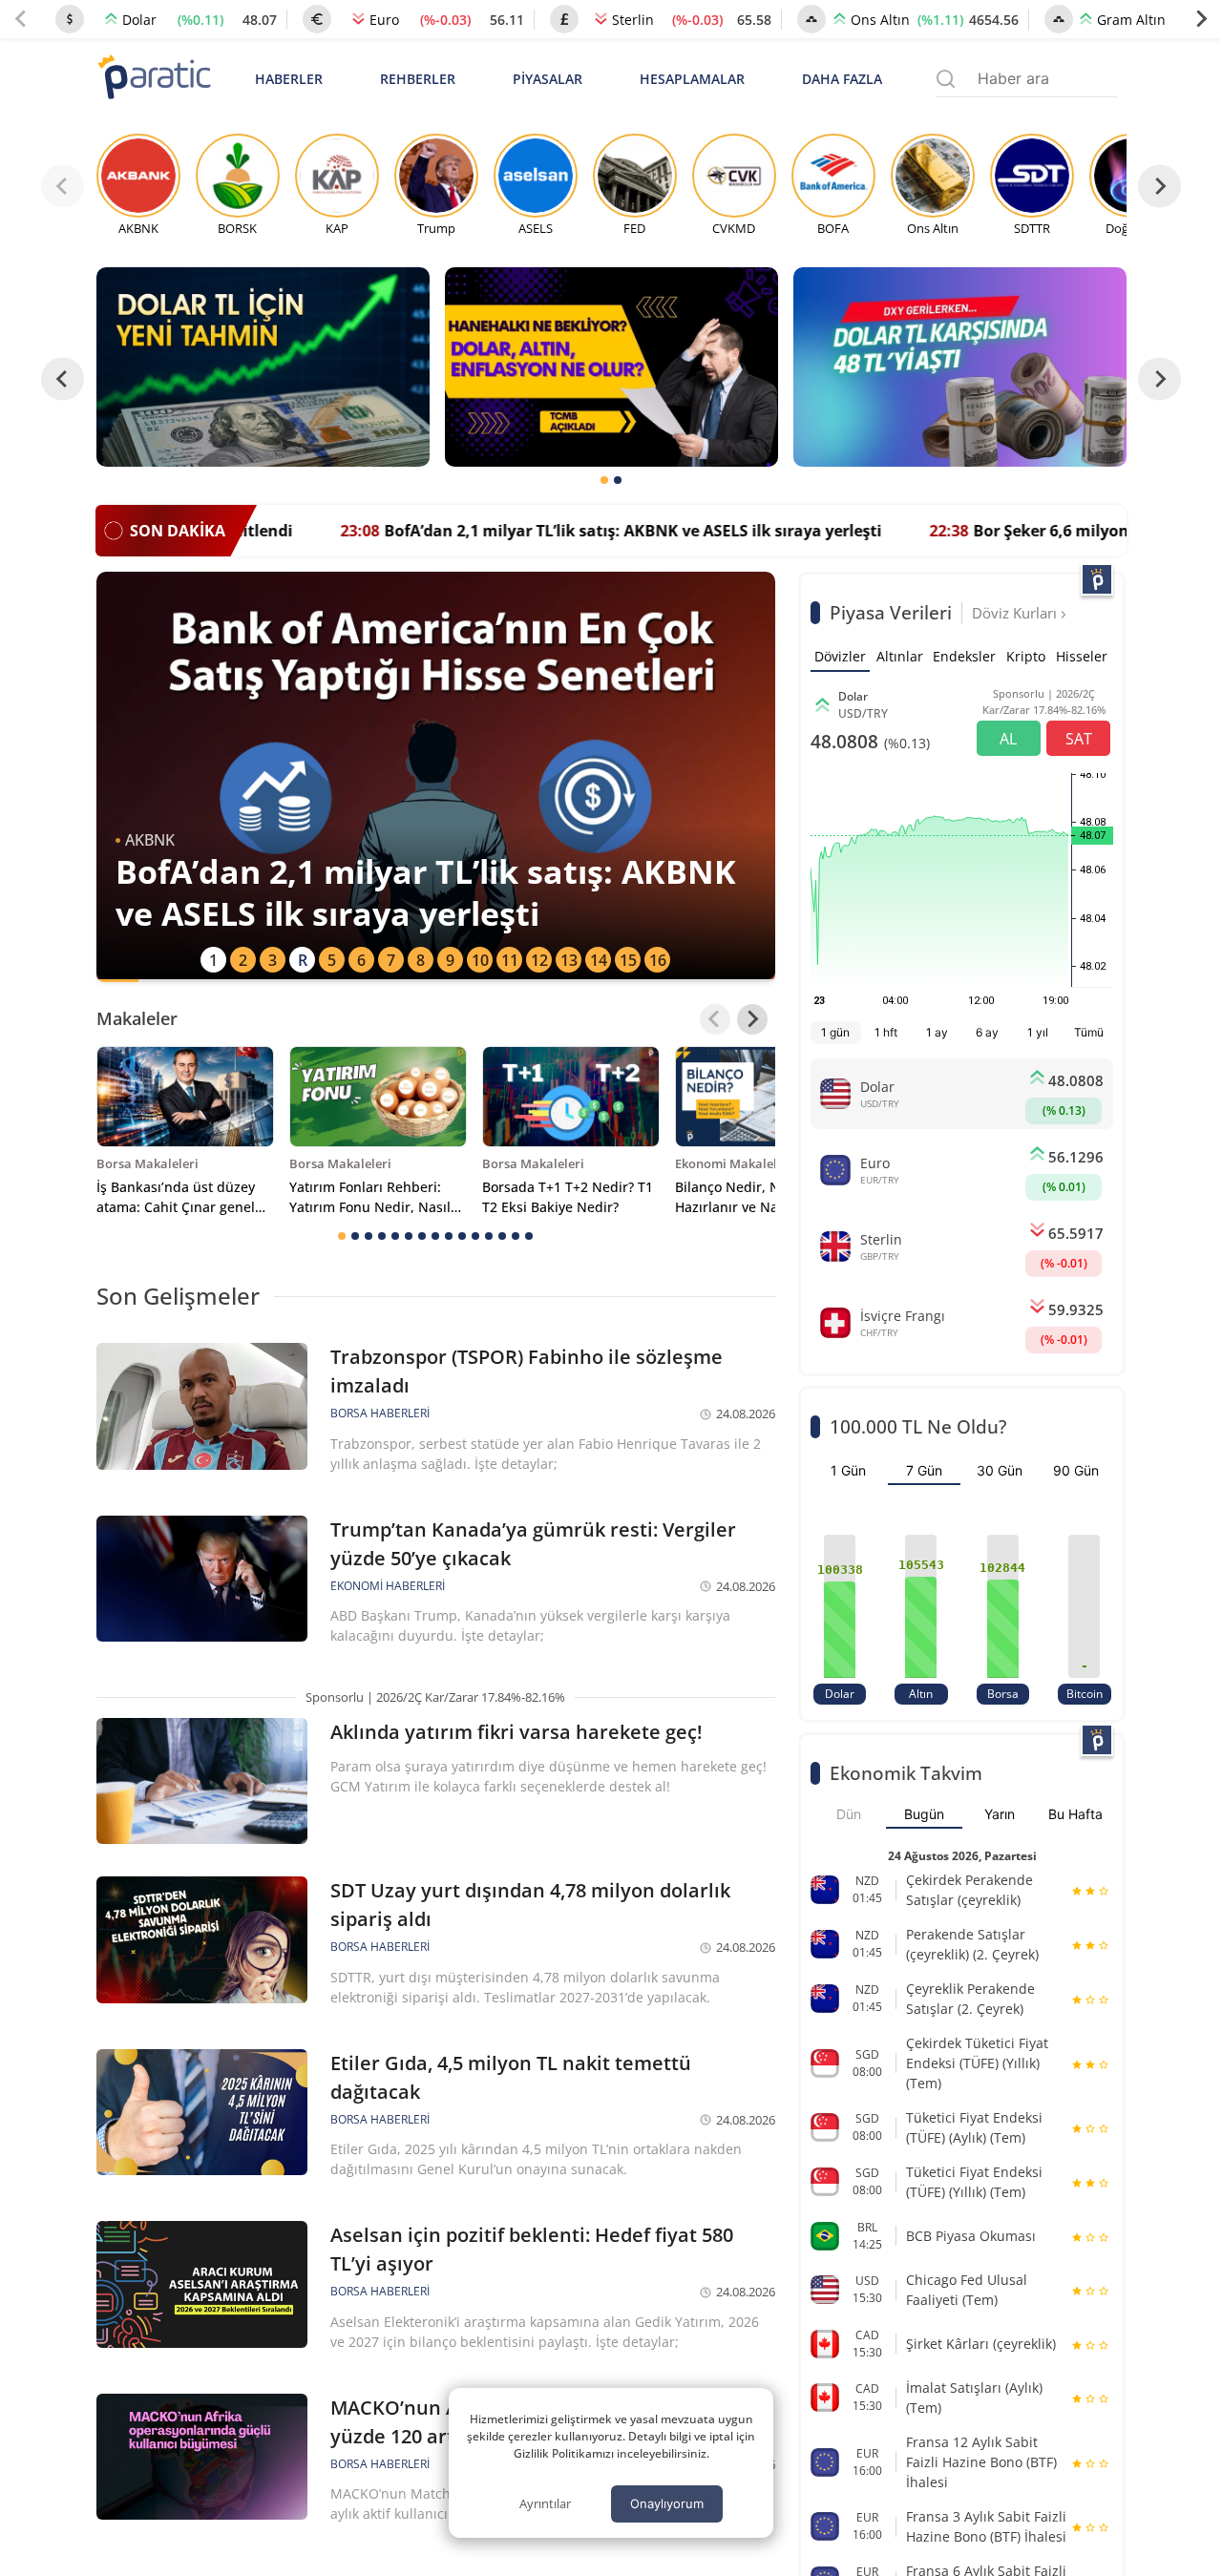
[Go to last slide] (63, 378)
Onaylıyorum (667, 2503)
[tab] (604, 480)
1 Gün (848, 1470)
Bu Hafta (1075, 1814)
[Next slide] (1201, 19)
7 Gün (924, 1470)
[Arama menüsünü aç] (946, 79)
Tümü (1089, 1032)
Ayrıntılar (545, 2503)
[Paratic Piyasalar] (1097, 579)
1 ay (937, 1032)
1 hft (886, 1032)
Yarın (1000, 1814)
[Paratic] (154, 79)
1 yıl (1038, 1032)
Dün (849, 1814)
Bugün (924, 1814)
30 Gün (1000, 1470)
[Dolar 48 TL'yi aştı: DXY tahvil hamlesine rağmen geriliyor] (960, 367)
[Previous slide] (21, 19)
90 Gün (1076, 1470)
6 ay (987, 1032)
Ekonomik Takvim (906, 1773)
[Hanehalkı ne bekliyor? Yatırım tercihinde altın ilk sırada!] (611, 367)
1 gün (835, 1032)
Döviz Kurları (1016, 613)
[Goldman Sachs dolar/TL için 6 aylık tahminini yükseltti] (263, 367)
